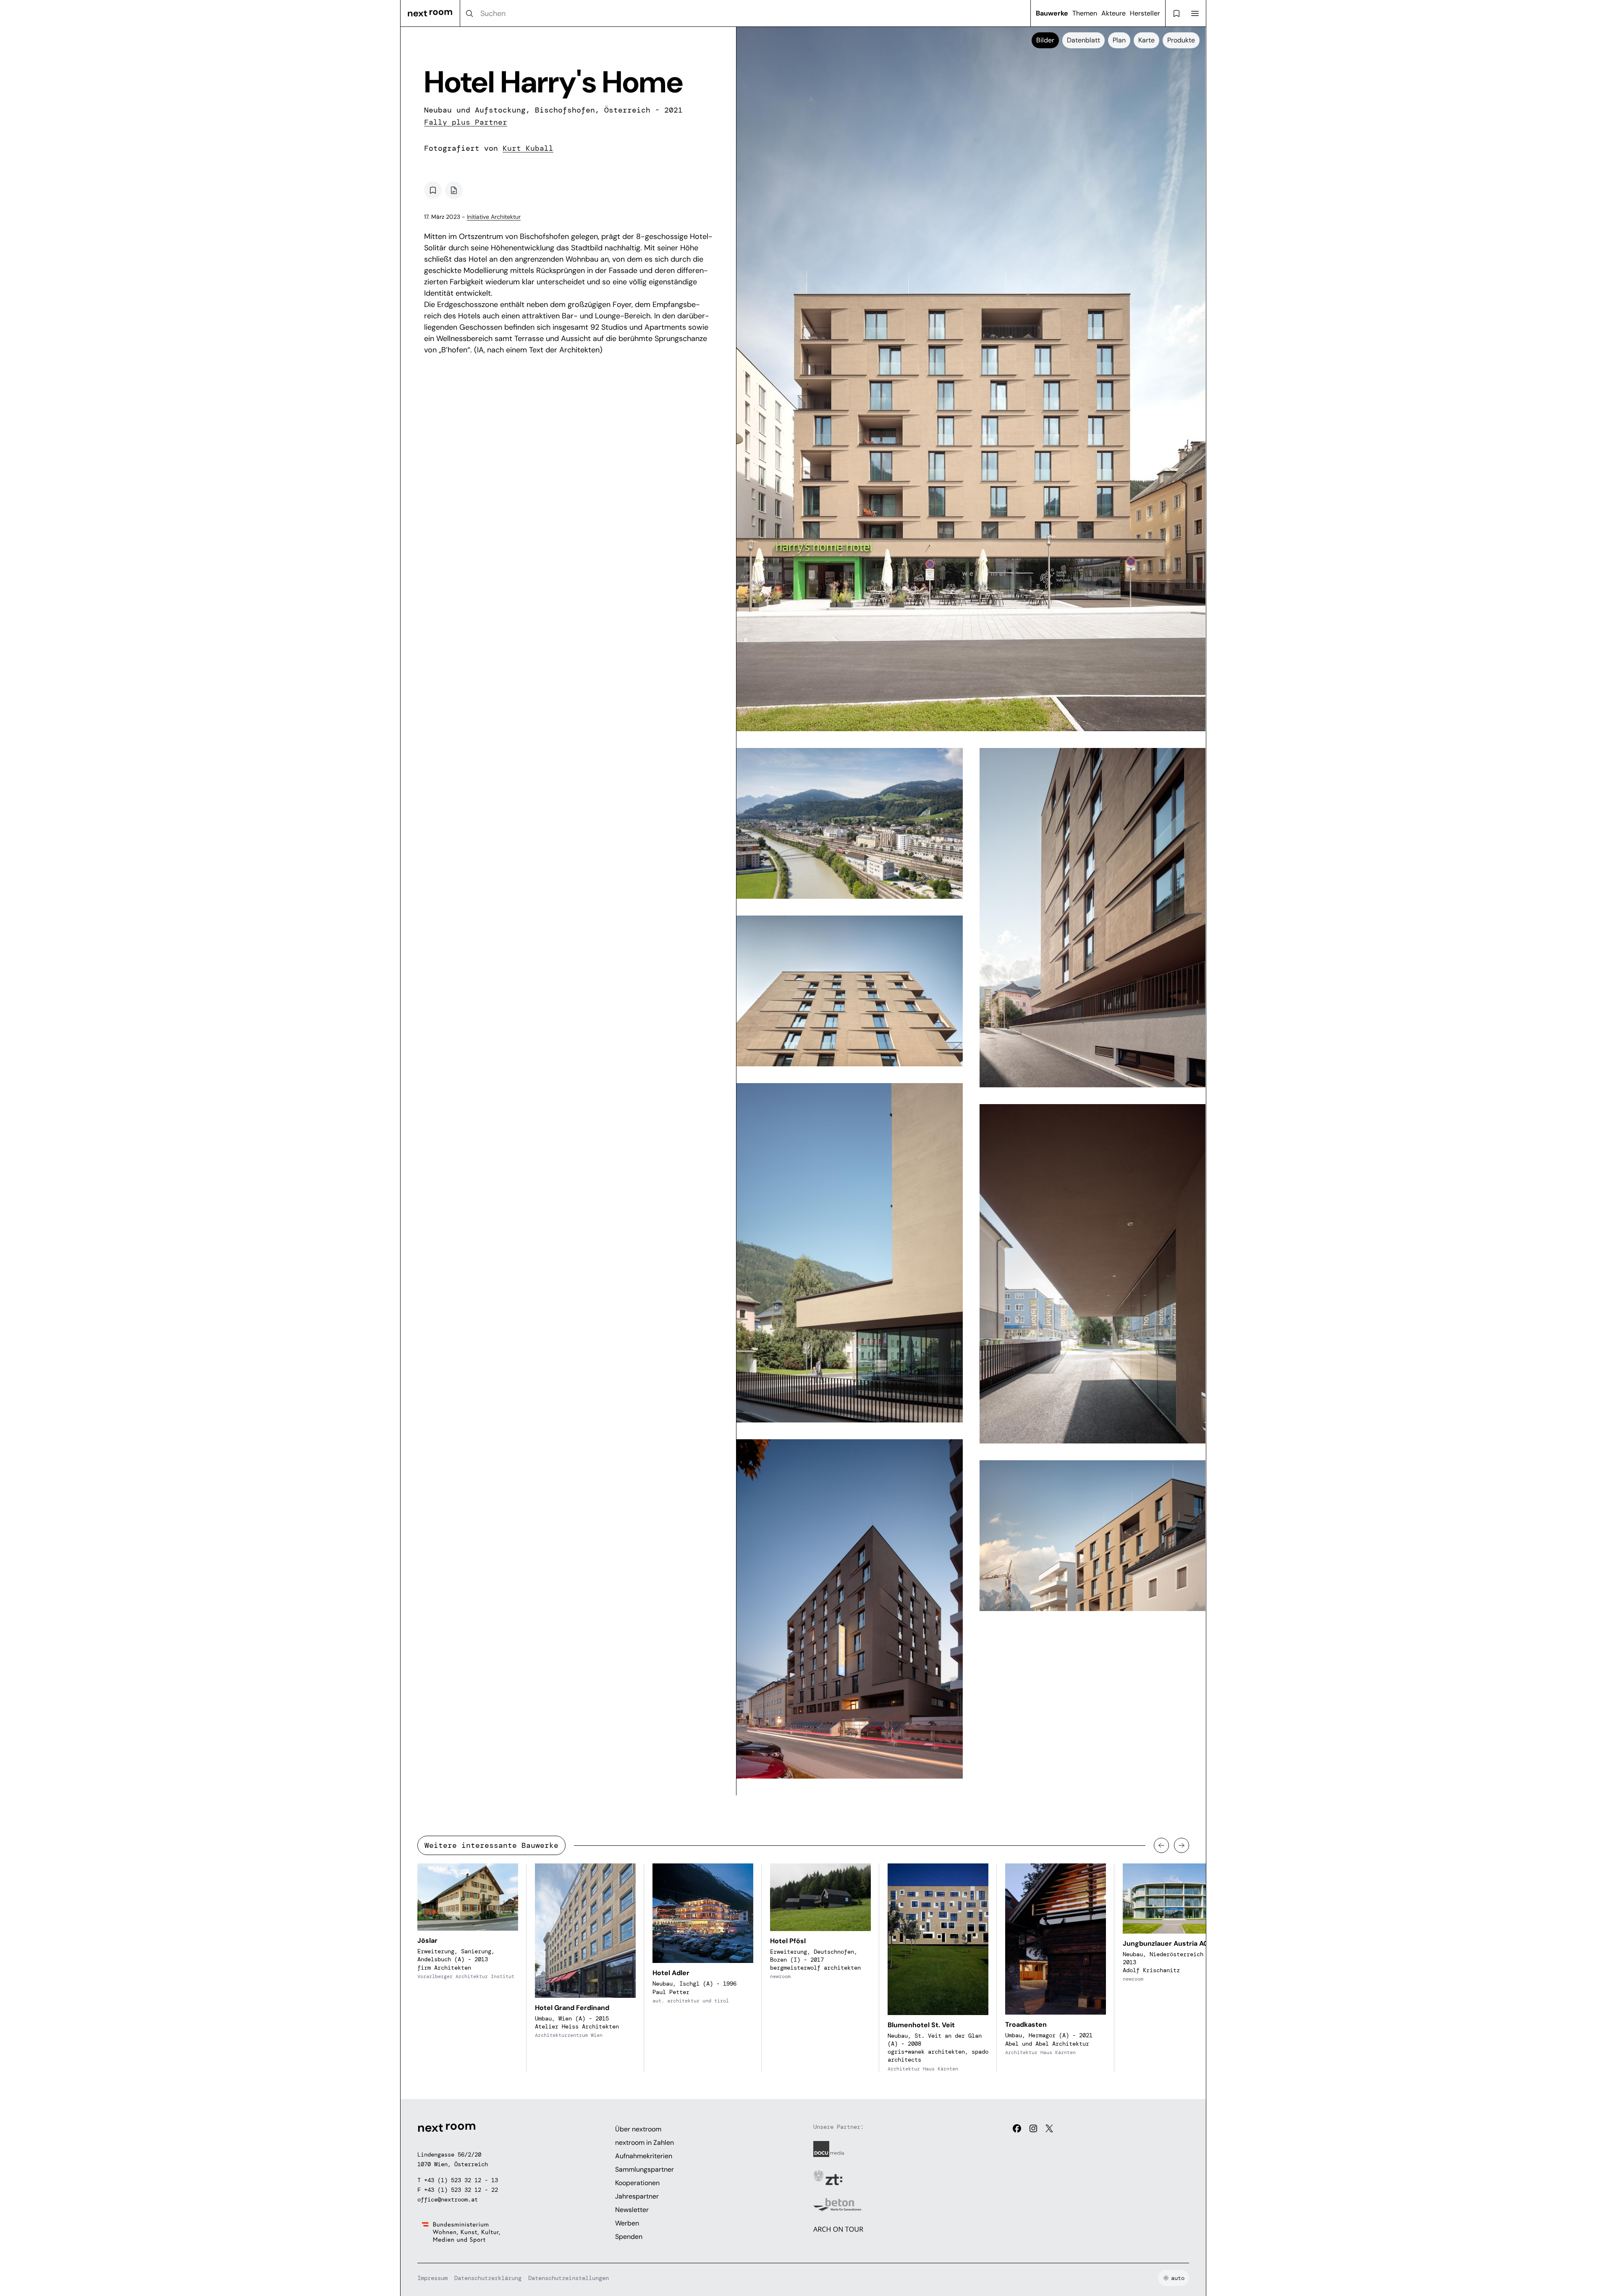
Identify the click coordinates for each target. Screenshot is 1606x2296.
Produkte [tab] (1181, 40)
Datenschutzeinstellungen (569, 2278)
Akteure (1113, 13)
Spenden (629, 2237)
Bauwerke (1052, 13)
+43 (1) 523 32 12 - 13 (461, 2180)
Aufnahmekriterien (644, 2156)
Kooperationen (637, 2183)
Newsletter (632, 2210)
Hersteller (1145, 13)
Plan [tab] (1119, 40)
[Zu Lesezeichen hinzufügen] (433, 190)
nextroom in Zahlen (644, 2142)
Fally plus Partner (466, 122)
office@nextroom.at (448, 2199)
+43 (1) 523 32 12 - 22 (461, 2190)
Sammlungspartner (644, 2169)
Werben (627, 2223)
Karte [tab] (1146, 40)
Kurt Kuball (528, 148)
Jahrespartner (637, 2196)
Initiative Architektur (494, 217)
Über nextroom (638, 2129)
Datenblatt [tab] (1083, 40)
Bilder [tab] (1045, 40)
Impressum (432, 2278)
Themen (1085, 13)
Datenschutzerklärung (488, 2278)
